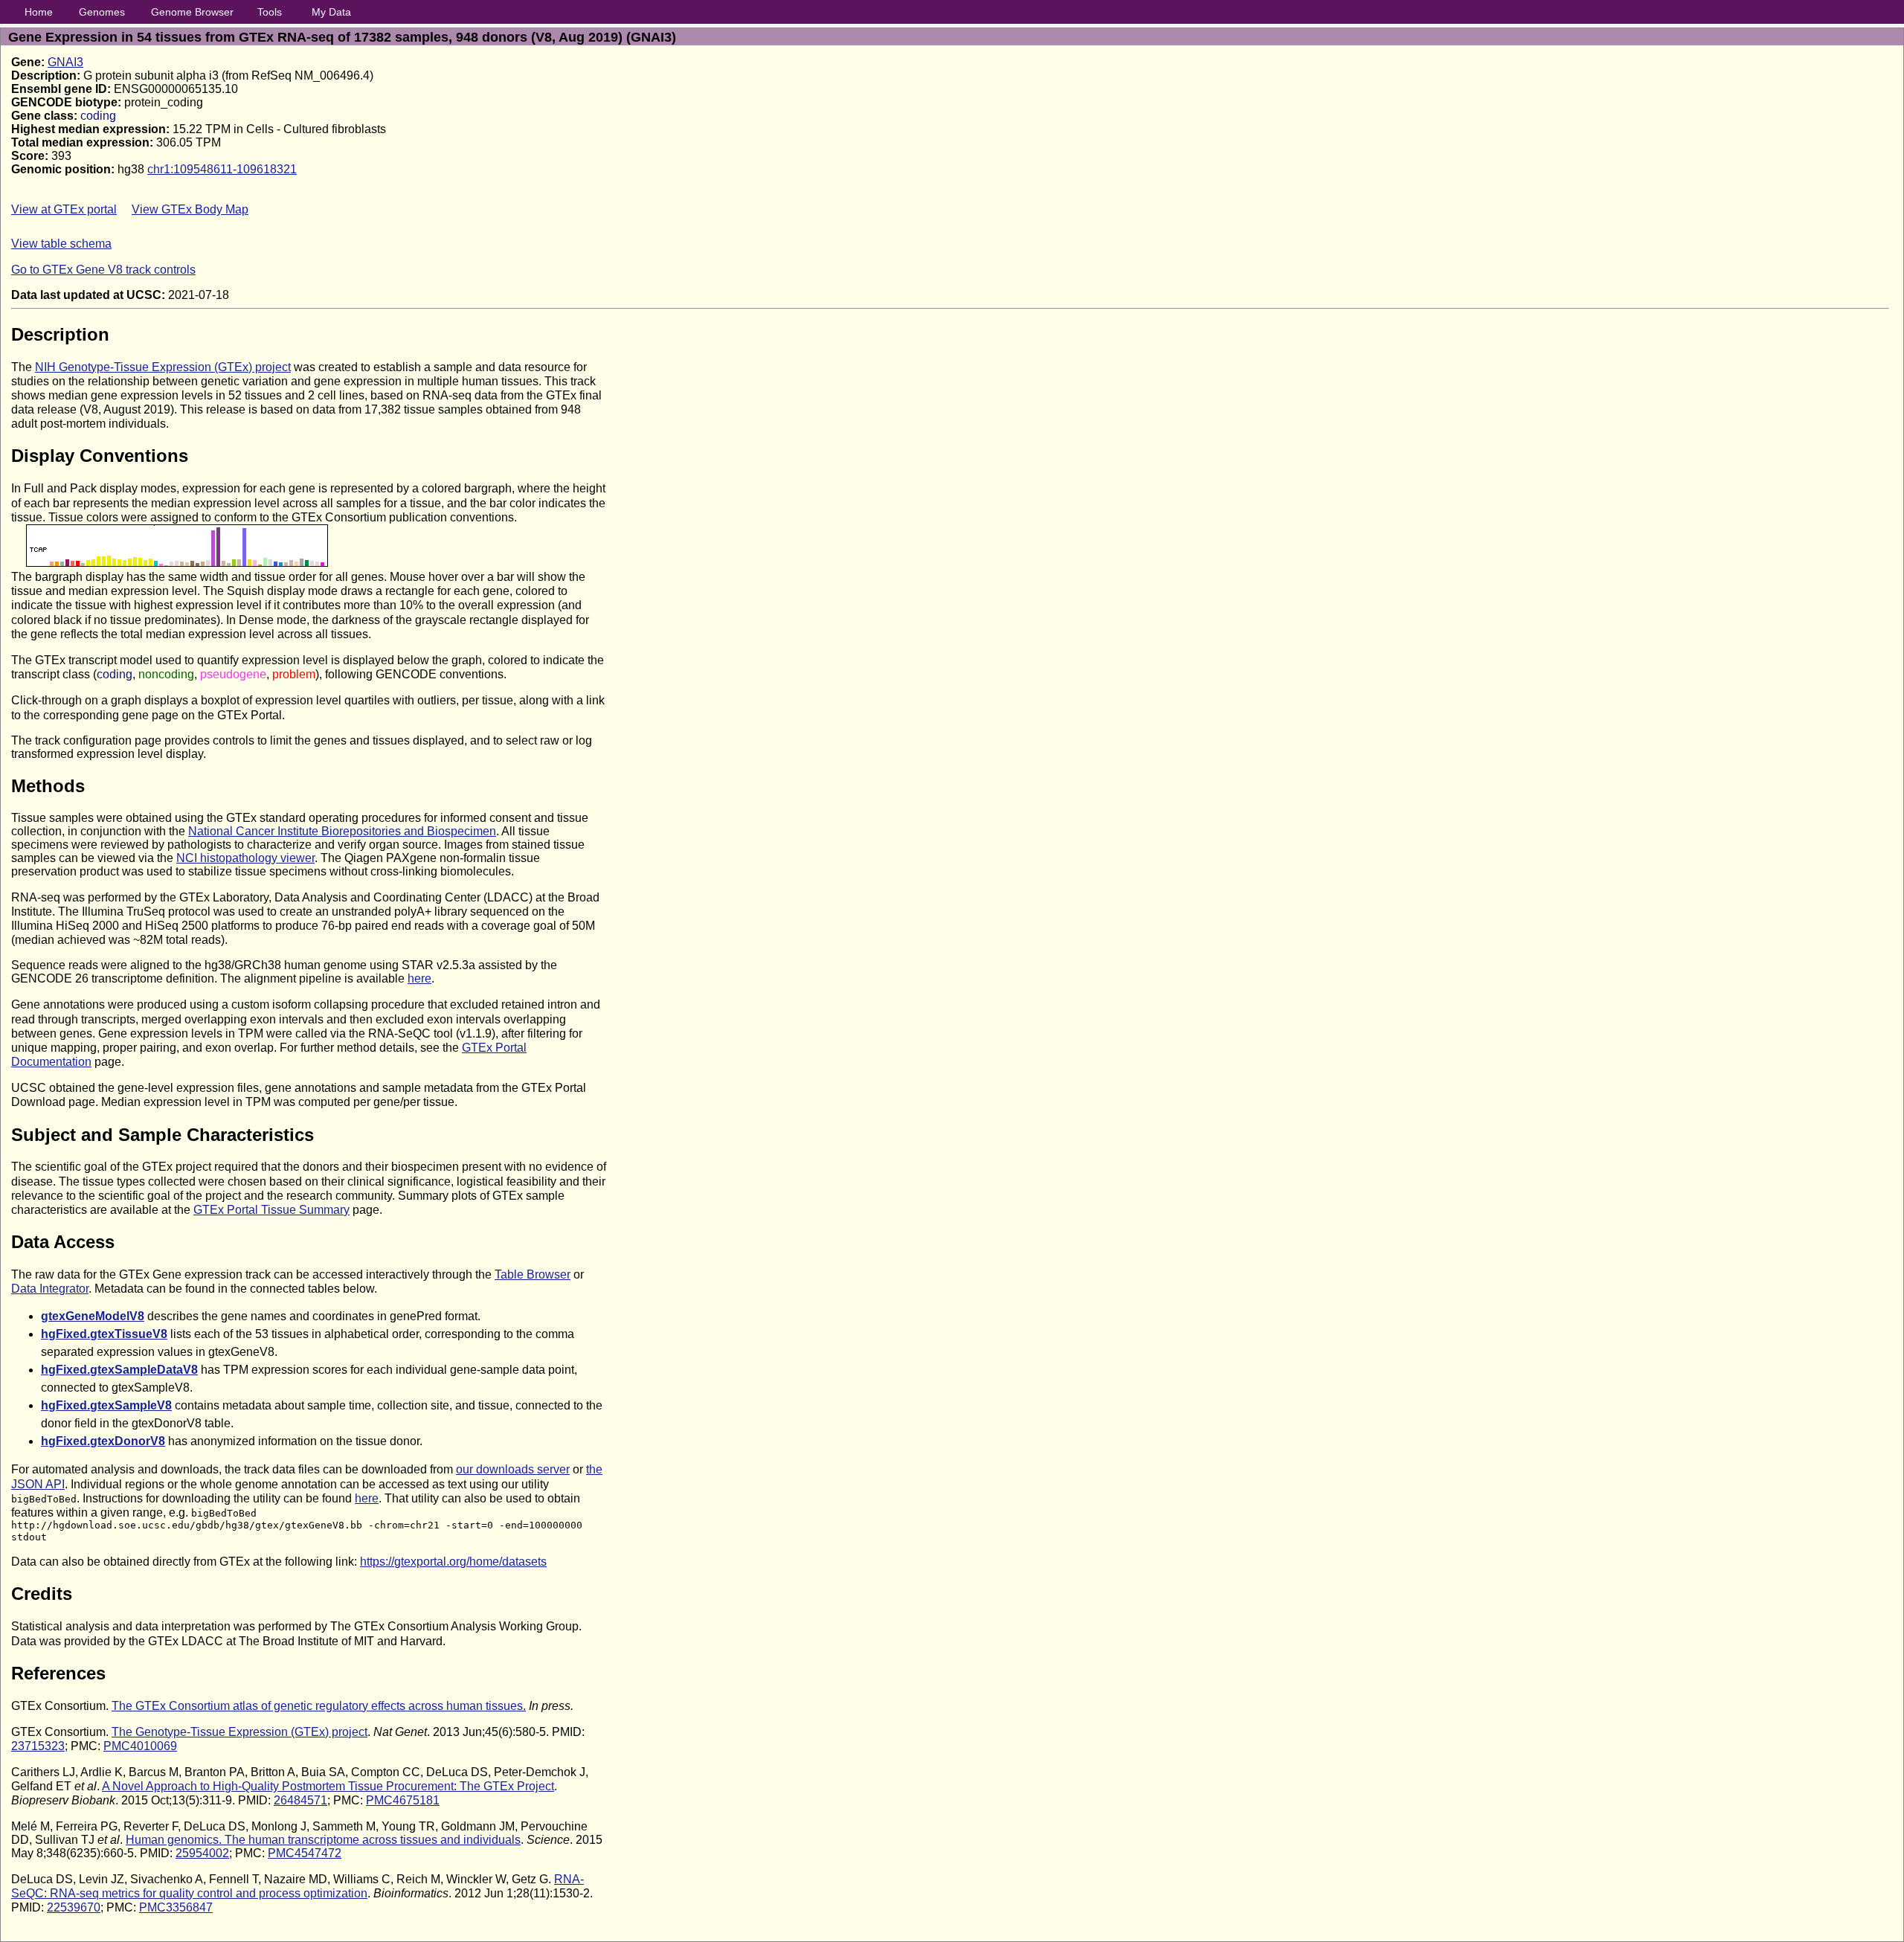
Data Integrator (50, 1289)
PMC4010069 (140, 1746)
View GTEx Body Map (190, 209)
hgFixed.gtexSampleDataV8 (119, 1370)
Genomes (102, 12)
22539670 (74, 1907)
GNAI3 (65, 62)
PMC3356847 (176, 1907)
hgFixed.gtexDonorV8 (103, 1441)
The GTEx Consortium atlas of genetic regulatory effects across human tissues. (319, 1706)
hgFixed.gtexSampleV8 (106, 1405)
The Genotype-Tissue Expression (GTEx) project (239, 1732)
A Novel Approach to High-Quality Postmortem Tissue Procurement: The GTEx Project (328, 1786)
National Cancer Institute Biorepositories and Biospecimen (342, 831)
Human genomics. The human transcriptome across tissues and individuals (323, 1840)
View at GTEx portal (64, 209)
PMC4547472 (305, 1853)
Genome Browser (192, 12)
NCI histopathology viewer (245, 858)
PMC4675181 (403, 1800)
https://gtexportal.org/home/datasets (453, 1562)
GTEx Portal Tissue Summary (271, 1210)
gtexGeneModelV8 (93, 1316)
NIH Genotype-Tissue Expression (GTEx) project (163, 367)
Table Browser (533, 1274)
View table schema (61, 244)
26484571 (300, 1800)
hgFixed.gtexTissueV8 (104, 1334)
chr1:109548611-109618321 (222, 169)
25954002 (202, 1853)
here (419, 978)
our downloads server (513, 1469)
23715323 (38, 1746)
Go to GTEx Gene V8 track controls (103, 270)
